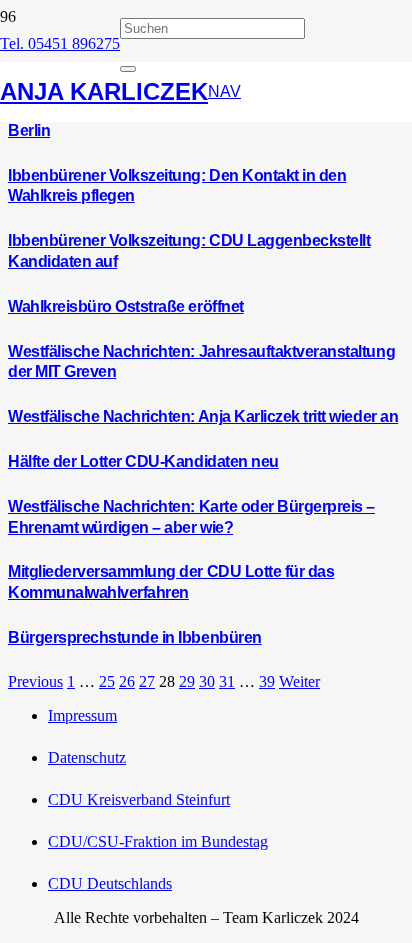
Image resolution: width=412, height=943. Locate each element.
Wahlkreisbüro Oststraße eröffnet (126, 306)
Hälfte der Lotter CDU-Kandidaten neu (143, 461)
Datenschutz (87, 757)
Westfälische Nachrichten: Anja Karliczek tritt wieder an (203, 416)
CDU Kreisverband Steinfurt (139, 799)
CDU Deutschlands (110, 883)
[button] (224, 92)
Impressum (82, 715)
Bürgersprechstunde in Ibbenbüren (135, 637)
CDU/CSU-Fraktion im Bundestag (158, 841)
